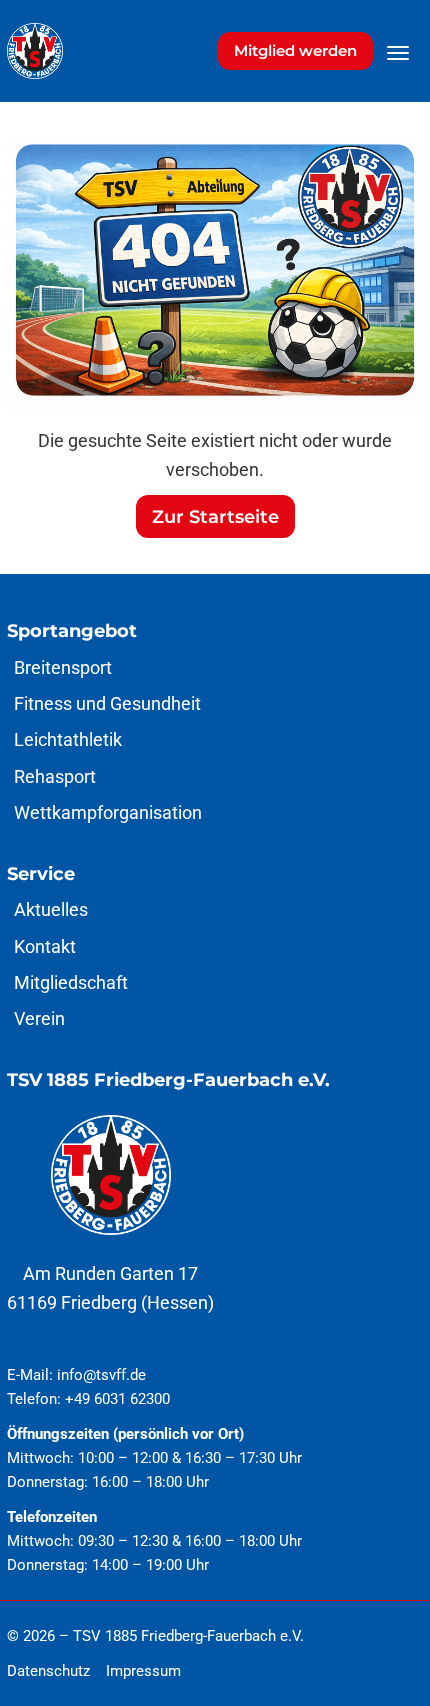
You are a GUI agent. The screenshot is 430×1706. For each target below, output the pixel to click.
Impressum (143, 1671)
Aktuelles (51, 909)
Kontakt (45, 946)
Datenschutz (48, 1671)
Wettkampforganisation (108, 812)
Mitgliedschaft (71, 982)
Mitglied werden (295, 50)
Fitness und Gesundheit (107, 703)
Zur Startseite (215, 516)
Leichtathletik (68, 739)
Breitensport (63, 667)
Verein (39, 1018)
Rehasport (55, 776)
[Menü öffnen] (398, 53)
